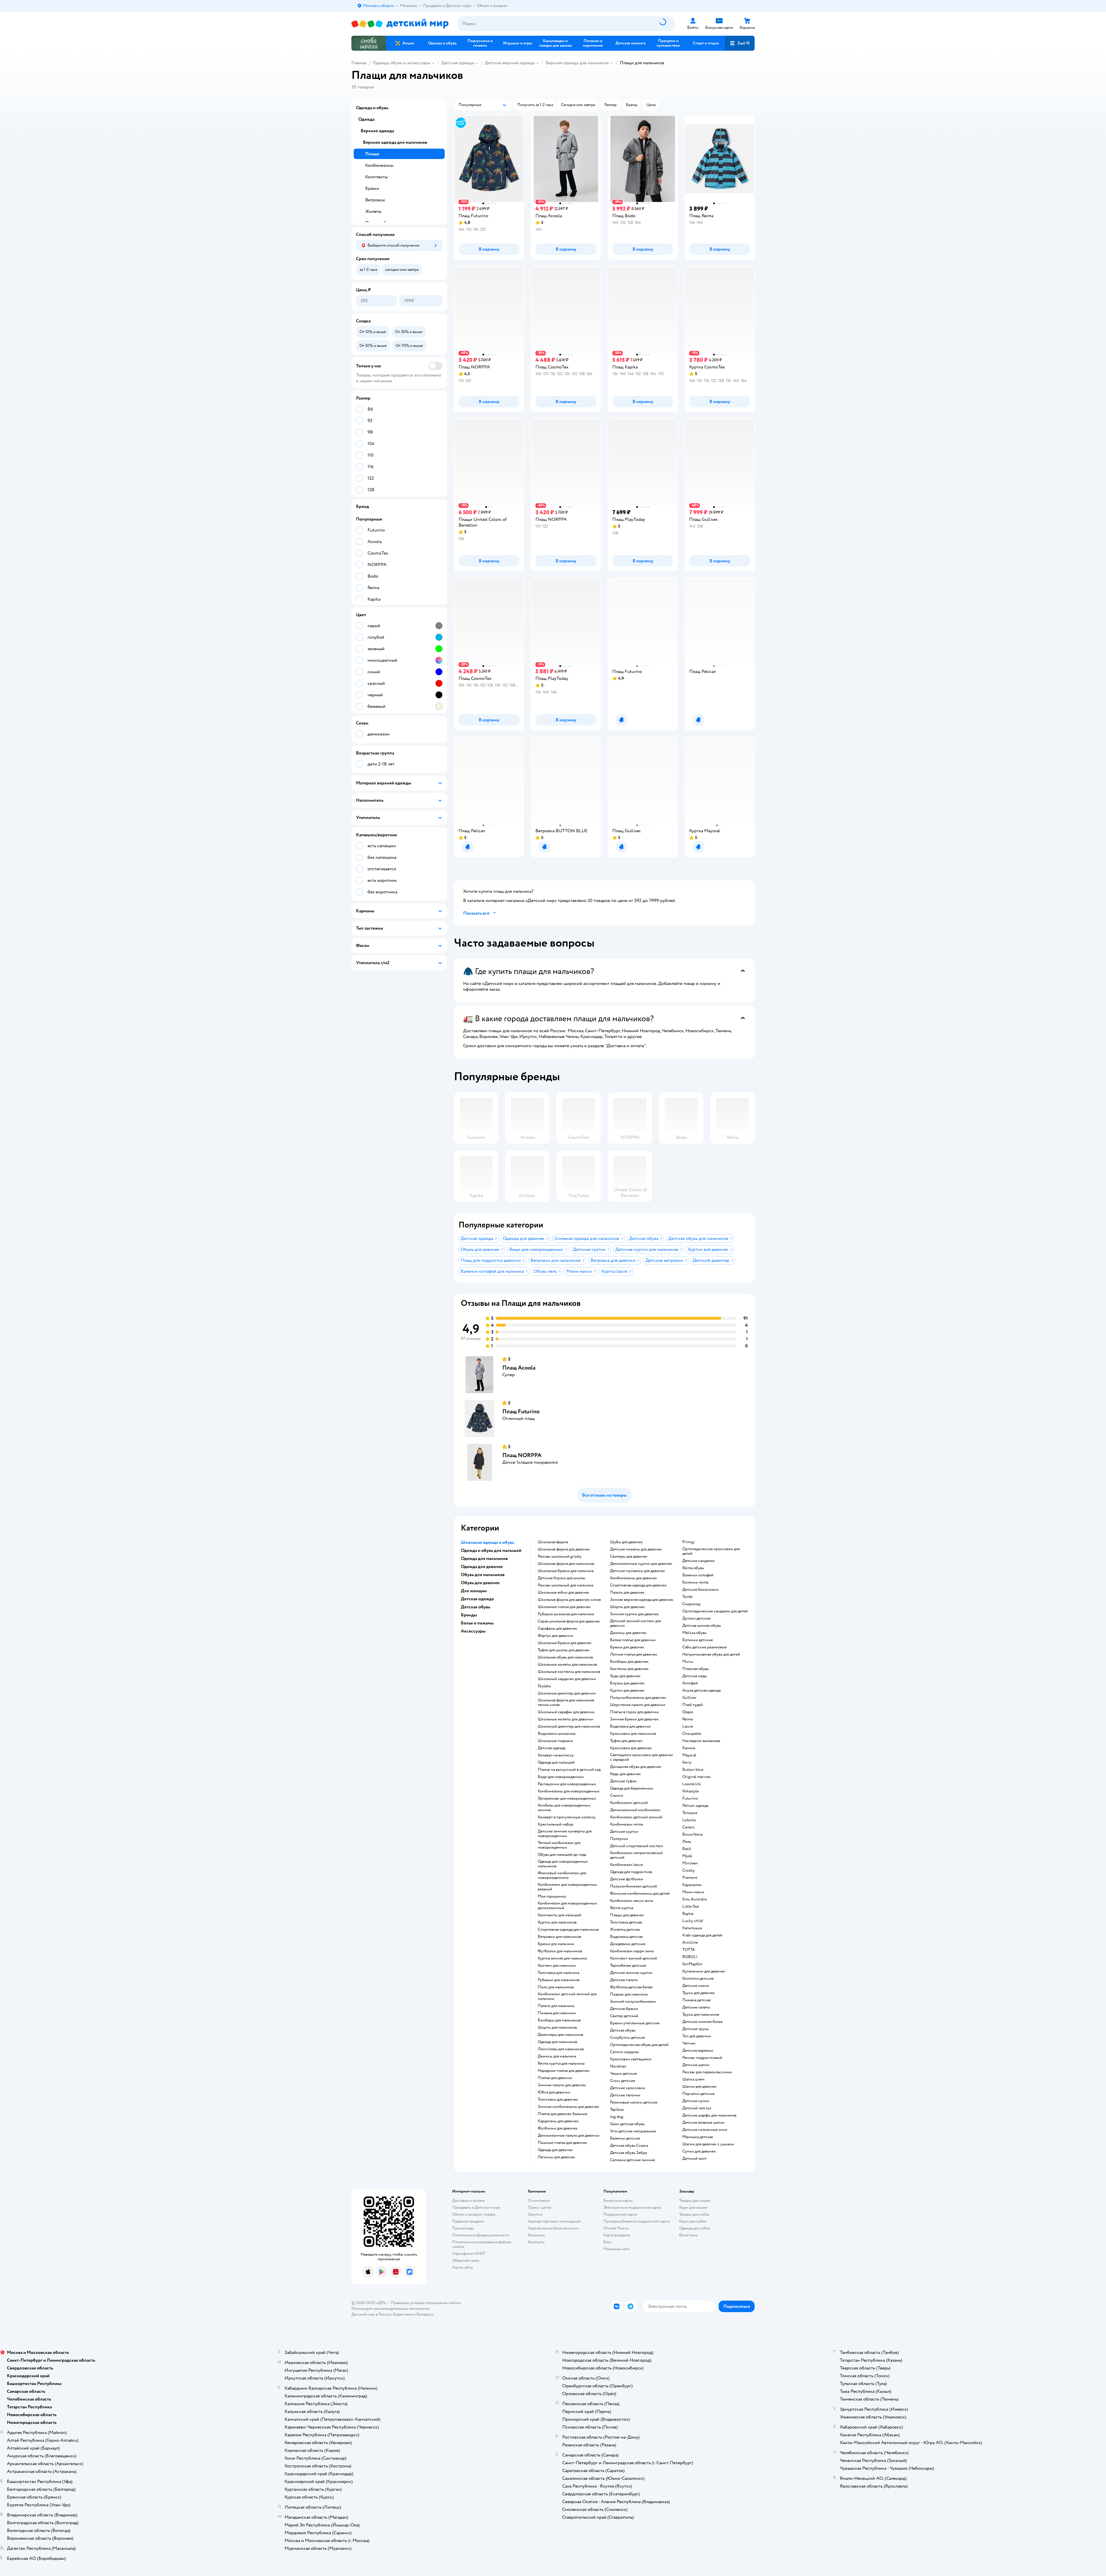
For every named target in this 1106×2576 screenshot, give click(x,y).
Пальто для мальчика (556, 2006)
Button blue (693, 1770)
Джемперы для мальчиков (560, 2035)
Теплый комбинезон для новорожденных (559, 1845)
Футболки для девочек (558, 2128)
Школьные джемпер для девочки (567, 1693)
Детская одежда (458, 63)
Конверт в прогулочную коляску (567, 1817)
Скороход (691, 1604)
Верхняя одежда (377, 131)
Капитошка (692, 1928)
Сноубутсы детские (627, 2038)
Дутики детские (696, 1618)
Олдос (688, 1712)
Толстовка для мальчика (558, 1973)
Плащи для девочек (627, 1915)
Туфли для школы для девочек (564, 1650)
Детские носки (696, 1986)
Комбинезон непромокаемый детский (636, 1855)
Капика (689, 1748)
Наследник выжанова (701, 1741)
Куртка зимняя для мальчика (562, 1958)
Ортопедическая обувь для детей (639, 2045)
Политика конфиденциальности (481, 2235)
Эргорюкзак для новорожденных (567, 1798)
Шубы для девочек (626, 1542)
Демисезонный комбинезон (635, 1810)
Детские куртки (624, 1832)
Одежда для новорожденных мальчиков (563, 1864)
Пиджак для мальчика (629, 1994)
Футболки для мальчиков (560, 1951)
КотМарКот (692, 1964)
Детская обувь (623, 2030)
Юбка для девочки (554, 2092)
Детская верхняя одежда (510, 63)
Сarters (689, 1827)
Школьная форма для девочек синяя (569, 1600)
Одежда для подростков (631, 1872)
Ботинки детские (698, 1640)
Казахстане (403, 2314)
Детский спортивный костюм (637, 1846)
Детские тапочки (625, 2095)
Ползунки (619, 1839)
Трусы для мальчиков (701, 2015)
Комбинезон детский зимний (636, 1817)
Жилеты (373, 211)
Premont (690, 1878)
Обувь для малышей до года (562, 1855)
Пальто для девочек (627, 1592)
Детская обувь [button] (476, 1607)
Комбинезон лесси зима (631, 1901)
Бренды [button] (469, 1615)
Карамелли (692, 1885)
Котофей (690, 1683)
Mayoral (689, 1755)
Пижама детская (696, 2000)
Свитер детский (624, 2016)
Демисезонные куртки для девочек (641, 1564)
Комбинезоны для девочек (634, 1578)
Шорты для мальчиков (557, 2027)
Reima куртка (622, 1908)
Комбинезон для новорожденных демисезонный (567, 1906)
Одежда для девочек (555, 2150)
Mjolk (687, 1856)
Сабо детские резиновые (704, 1647)
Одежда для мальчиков (557, 2042)
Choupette (692, 1734)
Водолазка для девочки (630, 1726)
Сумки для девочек (699, 2151)
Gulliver (689, 1698)
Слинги (617, 1796)
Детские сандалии (698, 1561)
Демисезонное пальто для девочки (569, 2136)
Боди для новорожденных (561, 1777)
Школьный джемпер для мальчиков (569, 1726)
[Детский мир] (400, 24)
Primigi (689, 1542)
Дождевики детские (628, 1944)
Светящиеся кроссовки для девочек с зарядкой (642, 1757)
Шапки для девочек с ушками (708, 2144)
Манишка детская (698, 2137)
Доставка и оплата (468, 2200)
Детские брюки (624, 2009)
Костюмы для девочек (629, 1669)
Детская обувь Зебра (628, 2153)
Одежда (366, 119)
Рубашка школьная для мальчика (566, 1614)
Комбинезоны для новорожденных (569, 1791)
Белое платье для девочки (633, 1640)
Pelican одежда (695, 1806)
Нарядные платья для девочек (564, 2071)
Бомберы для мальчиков (559, 2020)
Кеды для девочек (625, 1774)
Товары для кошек (695, 2200)
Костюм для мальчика (557, 1966)
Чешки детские (623, 2074)
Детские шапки (696, 2065)
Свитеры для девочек (629, 1556)
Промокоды (463, 2228)
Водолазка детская (626, 1937)
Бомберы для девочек (629, 1662)
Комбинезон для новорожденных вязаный (567, 1887)
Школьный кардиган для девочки (567, 1679)
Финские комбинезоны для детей (640, 1894)
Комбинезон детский (629, 1803)
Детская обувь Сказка (629, 2146)
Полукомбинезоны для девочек (638, 1698)
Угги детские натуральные (633, 2131)
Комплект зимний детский (634, 1958)
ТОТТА (689, 1950)
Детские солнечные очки (705, 2130)
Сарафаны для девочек (557, 1629)
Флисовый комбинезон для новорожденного (562, 1875)
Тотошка (690, 1813)
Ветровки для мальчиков (559, 1937)
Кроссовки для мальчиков (633, 1734)
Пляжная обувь (696, 1669)
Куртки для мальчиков (557, 1922)
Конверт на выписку (556, 1755)
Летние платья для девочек (634, 1654)
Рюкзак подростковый (702, 2058)
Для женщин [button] (474, 1591)
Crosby (689, 1870)
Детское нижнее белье (702, 2022)
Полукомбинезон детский (634, 1886)
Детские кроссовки (628, 2088)
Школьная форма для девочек (564, 1549)
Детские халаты (696, 2007)
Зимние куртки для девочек (635, 1614)
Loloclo (689, 1820)
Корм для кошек (693, 2207)
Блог (608, 2242)
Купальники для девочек (704, 1971)
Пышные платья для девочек (563, 2143)
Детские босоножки (700, 1590)
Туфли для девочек (626, 1741)
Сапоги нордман (625, 2052)
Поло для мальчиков (556, 1987)
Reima (688, 1719)
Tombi (688, 1597)
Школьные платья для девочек (564, 1607)
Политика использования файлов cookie (482, 2244)
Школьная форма (553, 1542)
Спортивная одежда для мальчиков (568, 1930)
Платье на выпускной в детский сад (569, 1770)
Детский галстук (697, 2108)
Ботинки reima (695, 1582)
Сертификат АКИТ (469, 2253)
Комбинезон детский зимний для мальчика (567, 1996)
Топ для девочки (697, 2036)
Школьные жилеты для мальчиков (567, 1665)
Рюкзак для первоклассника (707, 2072)
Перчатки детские (698, 2094)
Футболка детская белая (631, 1987)
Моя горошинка (552, 1896)
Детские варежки (698, 2051)
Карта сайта (462, 2267)
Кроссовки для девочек (631, 1748)
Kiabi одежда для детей (702, 1935)
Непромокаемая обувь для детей (711, 1654)
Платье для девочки (555, 2078)
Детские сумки (696, 2101)
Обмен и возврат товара (474, 2214)
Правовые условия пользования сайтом (426, 2303)
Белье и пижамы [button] (477, 1623)
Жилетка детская (625, 1930)
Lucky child (693, 1921)
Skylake (544, 1686)
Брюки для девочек (627, 1647)
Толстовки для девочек (558, 2100)
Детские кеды (695, 1676)
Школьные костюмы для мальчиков (569, 1672)
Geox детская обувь (627, 2124)
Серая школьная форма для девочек (569, 1621)
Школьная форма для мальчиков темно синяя (566, 1703)
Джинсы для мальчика (557, 2056)
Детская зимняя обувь (702, 1626)
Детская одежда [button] (477, 1599)
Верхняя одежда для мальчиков (577, 63)
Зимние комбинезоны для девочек (568, 2107)
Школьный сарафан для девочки (566, 1712)
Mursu (688, 1662)
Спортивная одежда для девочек (638, 1585)
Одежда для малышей (556, 1762)
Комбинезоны (379, 165)
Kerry (687, 1762)
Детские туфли (623, 1781)
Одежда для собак (695, 2228)
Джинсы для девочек (628, 1633)
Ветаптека (688, 2235)
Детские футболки (627, 1879)
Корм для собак (693, 2221)
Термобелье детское (628, 1966)
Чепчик (689, 2043)
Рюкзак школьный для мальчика (565, 1585)
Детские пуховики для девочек (638, 1571)
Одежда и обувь (372, 108)
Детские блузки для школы (561, 1578)
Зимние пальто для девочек (562, 2085)
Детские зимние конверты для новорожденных (565, 1834)
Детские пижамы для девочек (636, 1549)
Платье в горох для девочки (634, 1712)
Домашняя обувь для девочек (636, 1767)
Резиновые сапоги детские (634, 2102)
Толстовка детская (626, 1922)
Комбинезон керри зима (632, 1951)
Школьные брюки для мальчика (566, 1571)
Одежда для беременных (632, 1788)
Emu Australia (694, 1899)
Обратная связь (466, 2260)
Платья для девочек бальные (563, 2114)
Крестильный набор (556, 1824)
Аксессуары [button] (473, 1631)
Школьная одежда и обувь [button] (487, 1542)
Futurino (690, 1798)
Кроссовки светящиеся (631, 2059)
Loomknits (692, 1784)
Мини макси (693, 1892)
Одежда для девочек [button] (482, 1567)
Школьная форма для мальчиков (566, 1564)
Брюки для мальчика (556, 1944)
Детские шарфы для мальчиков (709, 2115)
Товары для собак (694, 2214)
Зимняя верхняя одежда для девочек (642, 1600)
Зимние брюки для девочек (634, 1719)
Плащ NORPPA (522, 1455)
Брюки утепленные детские (635, 2023)
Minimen (690, 1863)
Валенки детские (625, 2138)
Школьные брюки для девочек (565, 1643)
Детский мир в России (371, 2314)
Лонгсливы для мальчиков (561, 2049)
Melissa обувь (694, 1633)
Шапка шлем (693, 2079)
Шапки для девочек (699, 2087)
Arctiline (690, 1943)
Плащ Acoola (519, 1368)
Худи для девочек (625, 1676)
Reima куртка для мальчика (561, 2064)
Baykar (688, 1914)
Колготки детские (698, 1979)
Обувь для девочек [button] (480, 1583)
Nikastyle (691, 1791)
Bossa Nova (692, 1834)
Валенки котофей (698, 1575)
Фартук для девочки (555, 1636)
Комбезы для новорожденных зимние (564, 1808)
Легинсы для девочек (556, 2157)
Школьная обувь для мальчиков (565, 1657)
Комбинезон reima (626, 1824)
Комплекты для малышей (559, 1915)
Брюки (372, 188)
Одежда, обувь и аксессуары (402, 63)
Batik (687, 1849)
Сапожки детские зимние (632, 2160)
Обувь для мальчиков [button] (483, 1575)
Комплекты (376, 177)
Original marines (697, 1777)
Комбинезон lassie (626, 1865)
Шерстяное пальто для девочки (638, 1705)
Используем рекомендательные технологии (390, 2309)
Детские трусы (696, 2029)
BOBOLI (690, 1957)
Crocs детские (623, 2081)
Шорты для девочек (627, 1607)
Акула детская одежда (701, 1690)
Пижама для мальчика (557, 2013)
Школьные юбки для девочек (564, 1592)
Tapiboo (617, 2110)
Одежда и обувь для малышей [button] (491, 1550)
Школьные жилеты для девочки (565, 1719)
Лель (687, 1842)
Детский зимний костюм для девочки (636, 1623)
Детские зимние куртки (631, 1973)
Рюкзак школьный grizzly (560, 1556)
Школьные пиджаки (555, 1741)
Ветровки (375, 200)
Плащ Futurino (521, 1411)
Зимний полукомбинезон (633, 2002)
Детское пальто (624, 1980)
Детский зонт (694, 2159)
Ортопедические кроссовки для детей (711, 1551)
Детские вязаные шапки (703, 2123)
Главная (359, 63)
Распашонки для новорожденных (567, 1784)
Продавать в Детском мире (476, 2207)
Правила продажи (468, 2221)
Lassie (688, 1726)
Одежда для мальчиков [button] (484, 1559)
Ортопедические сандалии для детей (715, 1611)
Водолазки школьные (557, 1734)
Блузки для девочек (627, 1683)
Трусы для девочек (699, 1993)
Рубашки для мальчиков (559, 1980)
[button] (740, 43)
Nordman (618, 2066)
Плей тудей (693, 1705)
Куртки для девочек (627, 1690)
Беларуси (425, 2314)
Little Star (691, 1907)
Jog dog (617, 2117)
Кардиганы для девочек (558, 2121)
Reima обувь (693, 1568)
